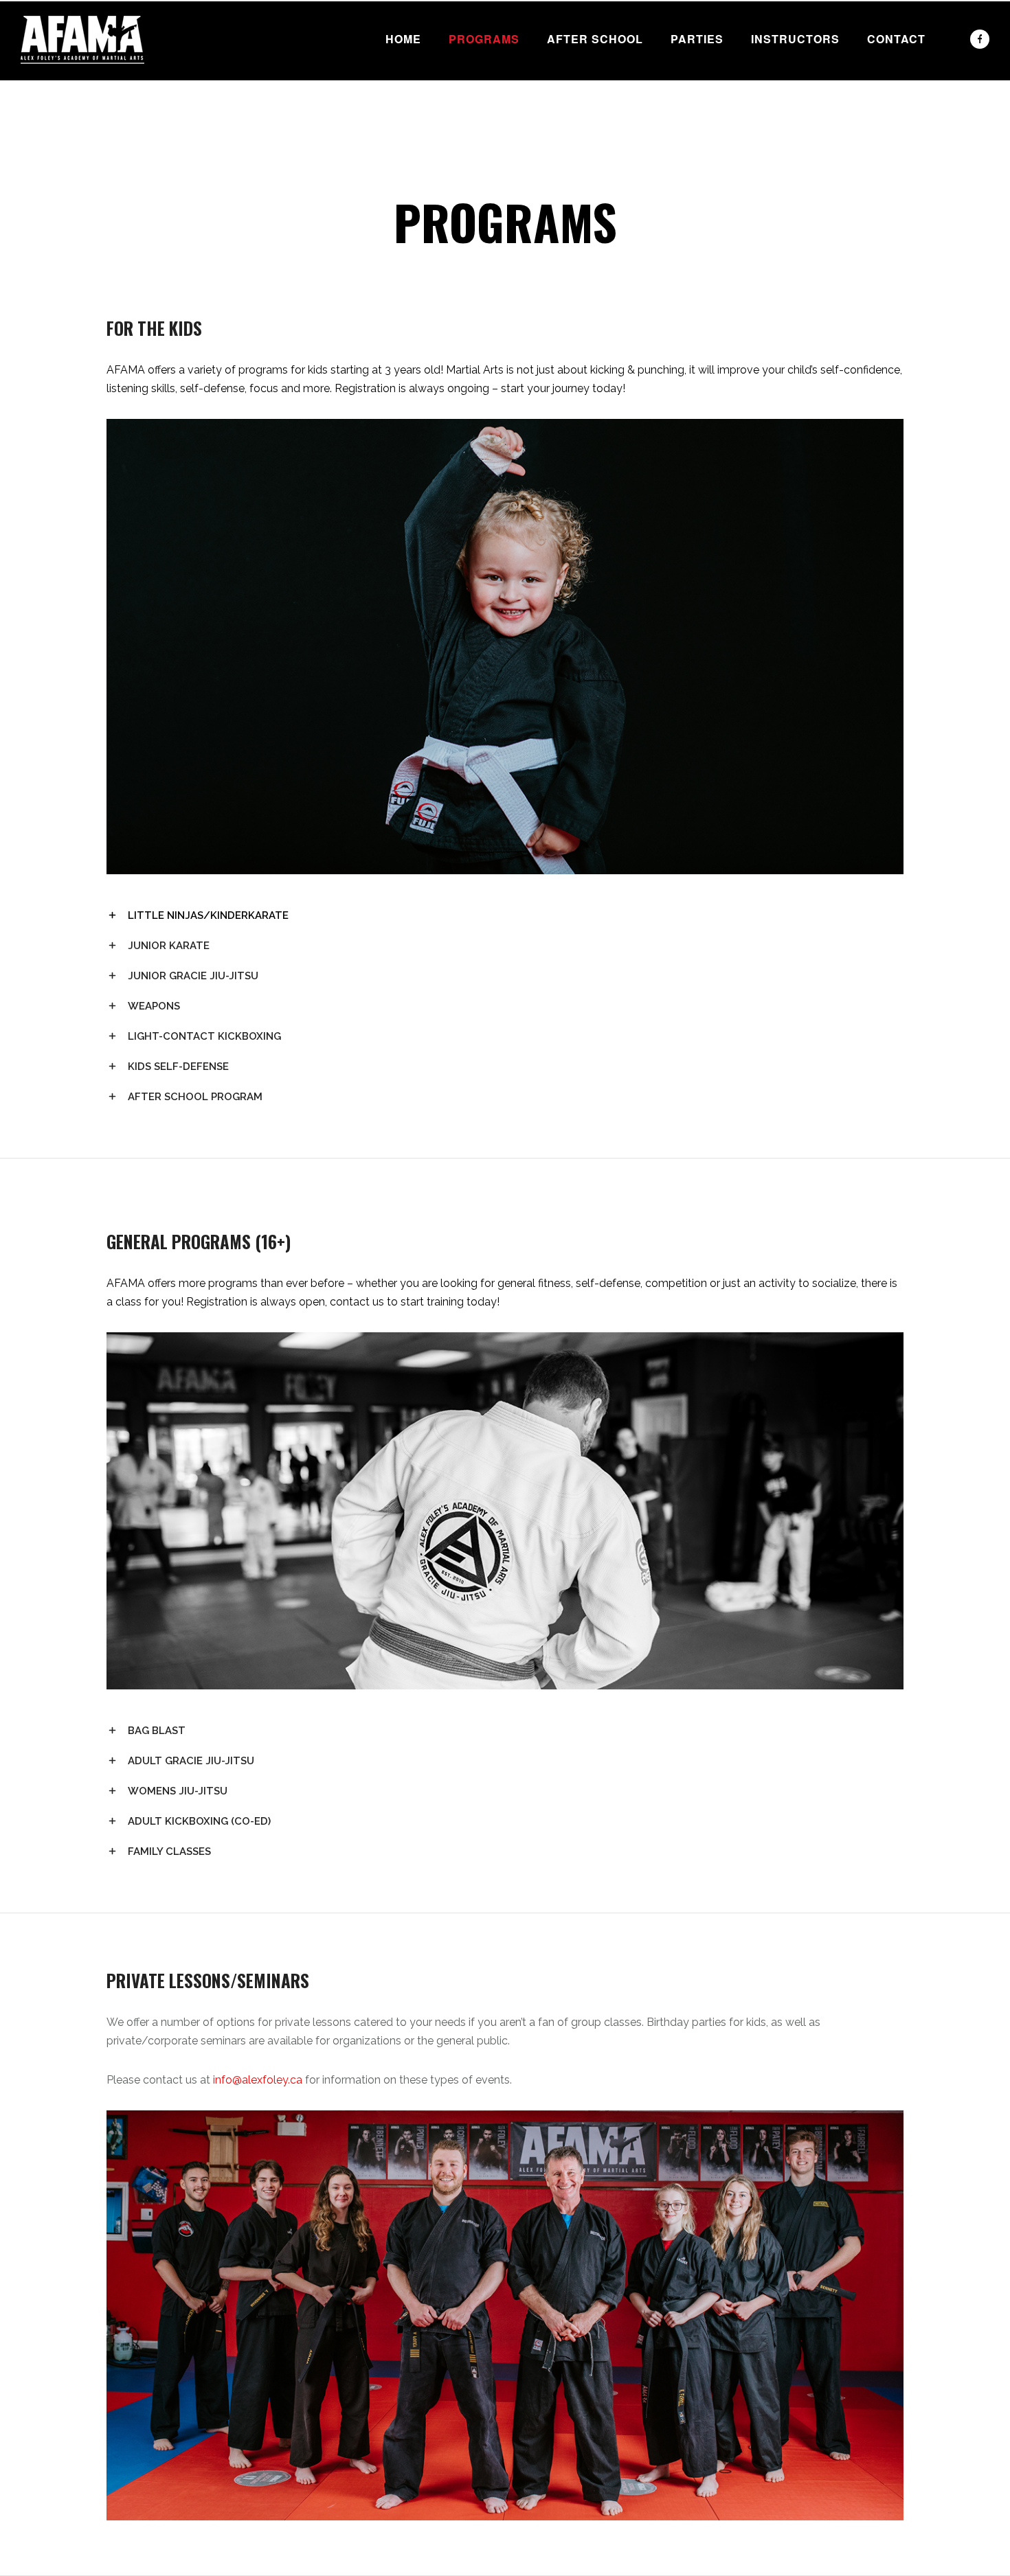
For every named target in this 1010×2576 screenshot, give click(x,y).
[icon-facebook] (980, 39)
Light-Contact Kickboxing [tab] (204, 1036)
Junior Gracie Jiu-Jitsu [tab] (193, 976)
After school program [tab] (195, 1097)
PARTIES (697, 39)
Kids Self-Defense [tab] (178, 1067)
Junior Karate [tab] (169, 946)
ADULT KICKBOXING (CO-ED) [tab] (199, 1821)
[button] (505, 380)
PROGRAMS (484, 39)
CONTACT (896, 39)
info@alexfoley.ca (258, 2080)
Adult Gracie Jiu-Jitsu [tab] (191, 1761)
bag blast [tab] (157, 1731)
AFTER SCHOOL (595, 39)
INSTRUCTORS (795, 39)
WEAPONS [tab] (154, 1006)
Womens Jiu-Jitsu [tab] (178, 1791)
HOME (403, 39)
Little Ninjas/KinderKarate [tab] (208, 915)
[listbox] (505, 380)
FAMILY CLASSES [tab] (169, 1851)
